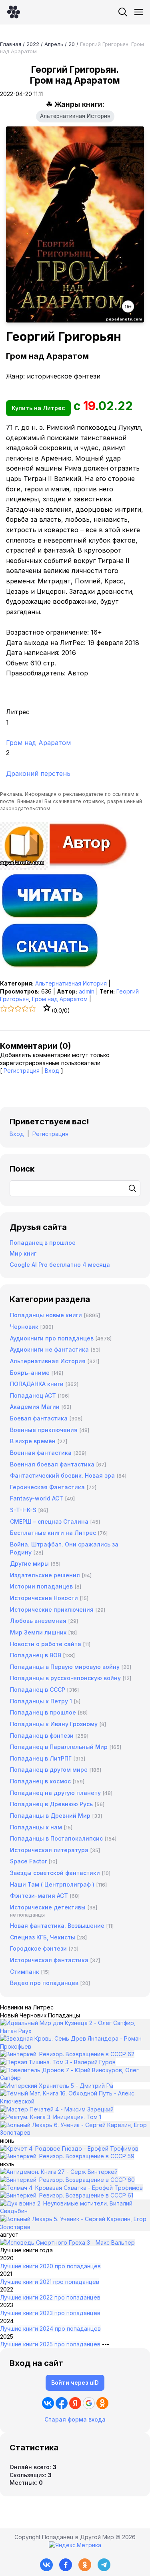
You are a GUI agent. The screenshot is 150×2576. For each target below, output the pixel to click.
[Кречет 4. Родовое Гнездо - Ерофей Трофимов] (69, 2148)
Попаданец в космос (40, 1781)
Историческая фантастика (49, 1960)
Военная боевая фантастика (52, 1464)
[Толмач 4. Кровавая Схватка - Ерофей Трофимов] (71, 2188)
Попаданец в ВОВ (36, 1655)
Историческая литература (49, 1850)
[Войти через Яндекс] (75, 2403)
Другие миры (29, 1563)
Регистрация (22, 1071)
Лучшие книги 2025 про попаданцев (50, 2344)
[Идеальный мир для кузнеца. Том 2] (75, 2031)
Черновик (24, 1327)
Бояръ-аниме (30, 1373)
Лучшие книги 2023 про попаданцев (50, 2313)
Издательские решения (45, 1575)
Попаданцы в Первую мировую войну (65, 1667)
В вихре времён (33, 1441)
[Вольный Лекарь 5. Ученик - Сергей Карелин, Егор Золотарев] (75, 2227)
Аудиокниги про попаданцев (52, 1338)
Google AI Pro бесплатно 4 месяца (60, 1265)
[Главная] (14, 12)
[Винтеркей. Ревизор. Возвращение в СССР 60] (67, 2180)
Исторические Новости (44, 1598)
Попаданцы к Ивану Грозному (54, 1724)
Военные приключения (44, 1430)
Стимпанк (25, 1972)
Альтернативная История (75, 116)
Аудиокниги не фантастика (49, 1349)
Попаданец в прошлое (43, 1243)
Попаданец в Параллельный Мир (59, 1747)
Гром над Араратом (60, 999)
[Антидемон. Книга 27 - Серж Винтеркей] (59, 2172)
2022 (33, 44)
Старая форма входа (75, 2419)
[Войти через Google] (89, 2403)
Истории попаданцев (41, 1586)
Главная (11, 44)
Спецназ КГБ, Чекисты (43, 1937)
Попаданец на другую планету (55, 1793)
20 (72, 44)
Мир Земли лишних (38, 1632)
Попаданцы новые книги (46, 1315)
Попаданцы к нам (36, 1827)
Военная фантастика (41, 1453)
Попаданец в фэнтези (42, 1736)
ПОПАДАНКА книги (37, 1384)
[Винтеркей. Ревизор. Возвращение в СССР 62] (67, 2054)
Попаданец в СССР (38, 1690)
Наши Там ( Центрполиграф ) (52, 1884)
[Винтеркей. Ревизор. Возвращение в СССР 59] (67, 2156)
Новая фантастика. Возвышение (57, 1926)
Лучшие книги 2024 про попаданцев (50, 2329)
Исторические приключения (52, 1609)
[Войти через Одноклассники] (102, 2403)
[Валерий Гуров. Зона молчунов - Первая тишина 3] (58, 2062)
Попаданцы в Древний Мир (50, 1816)
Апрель (54, 44)
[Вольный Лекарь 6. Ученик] (75, 2132)
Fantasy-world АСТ (37, 1498)
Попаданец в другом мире (49, 1770)
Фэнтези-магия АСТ (39, 1896)
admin (87, 991)
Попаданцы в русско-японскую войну (65, 1678)
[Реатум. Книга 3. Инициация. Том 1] (51, 2117)
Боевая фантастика (39, 1418)
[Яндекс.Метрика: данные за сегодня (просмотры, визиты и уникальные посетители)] (75, 2545)
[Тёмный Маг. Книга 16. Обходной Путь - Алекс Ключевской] (75, 2101)
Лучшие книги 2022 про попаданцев (50, 2297)
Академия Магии (35, 1407)
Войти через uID (75, 2383)
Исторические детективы (48, 1907)
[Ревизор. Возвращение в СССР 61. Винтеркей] (67, 2195)
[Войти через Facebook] (62, 2403)
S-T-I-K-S (23, 1510)
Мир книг (23, 1253)
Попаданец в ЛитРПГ (41, 1758)
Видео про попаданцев (44, 1983)
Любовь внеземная (38, 1621)
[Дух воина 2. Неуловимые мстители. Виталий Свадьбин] (75, 2211)
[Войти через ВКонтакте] (48, 2403)
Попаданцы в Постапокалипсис (56, 1838)
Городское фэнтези (38, 1948)
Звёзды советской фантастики (55, 1873)
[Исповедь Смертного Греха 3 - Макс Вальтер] (67, 2242)
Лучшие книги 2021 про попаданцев (50, 2282)
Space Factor (28, 1861)
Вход (52, 1071)
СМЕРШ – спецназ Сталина (49, 1521)
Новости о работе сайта (46, 1644)
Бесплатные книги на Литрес (53, 1533)
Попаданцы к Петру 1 (41, 1701)
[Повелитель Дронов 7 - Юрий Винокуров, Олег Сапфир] (75, 2078)
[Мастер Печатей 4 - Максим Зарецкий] (57, 2109)
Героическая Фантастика (47, 1487)
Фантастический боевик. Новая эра (62, 1475)
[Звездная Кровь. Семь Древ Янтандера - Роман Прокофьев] (75, 2046)
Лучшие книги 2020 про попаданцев (50, 2266)
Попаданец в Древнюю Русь (51, 1804)
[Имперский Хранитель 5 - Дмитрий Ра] (57, 2086)
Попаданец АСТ (33, 1395)
